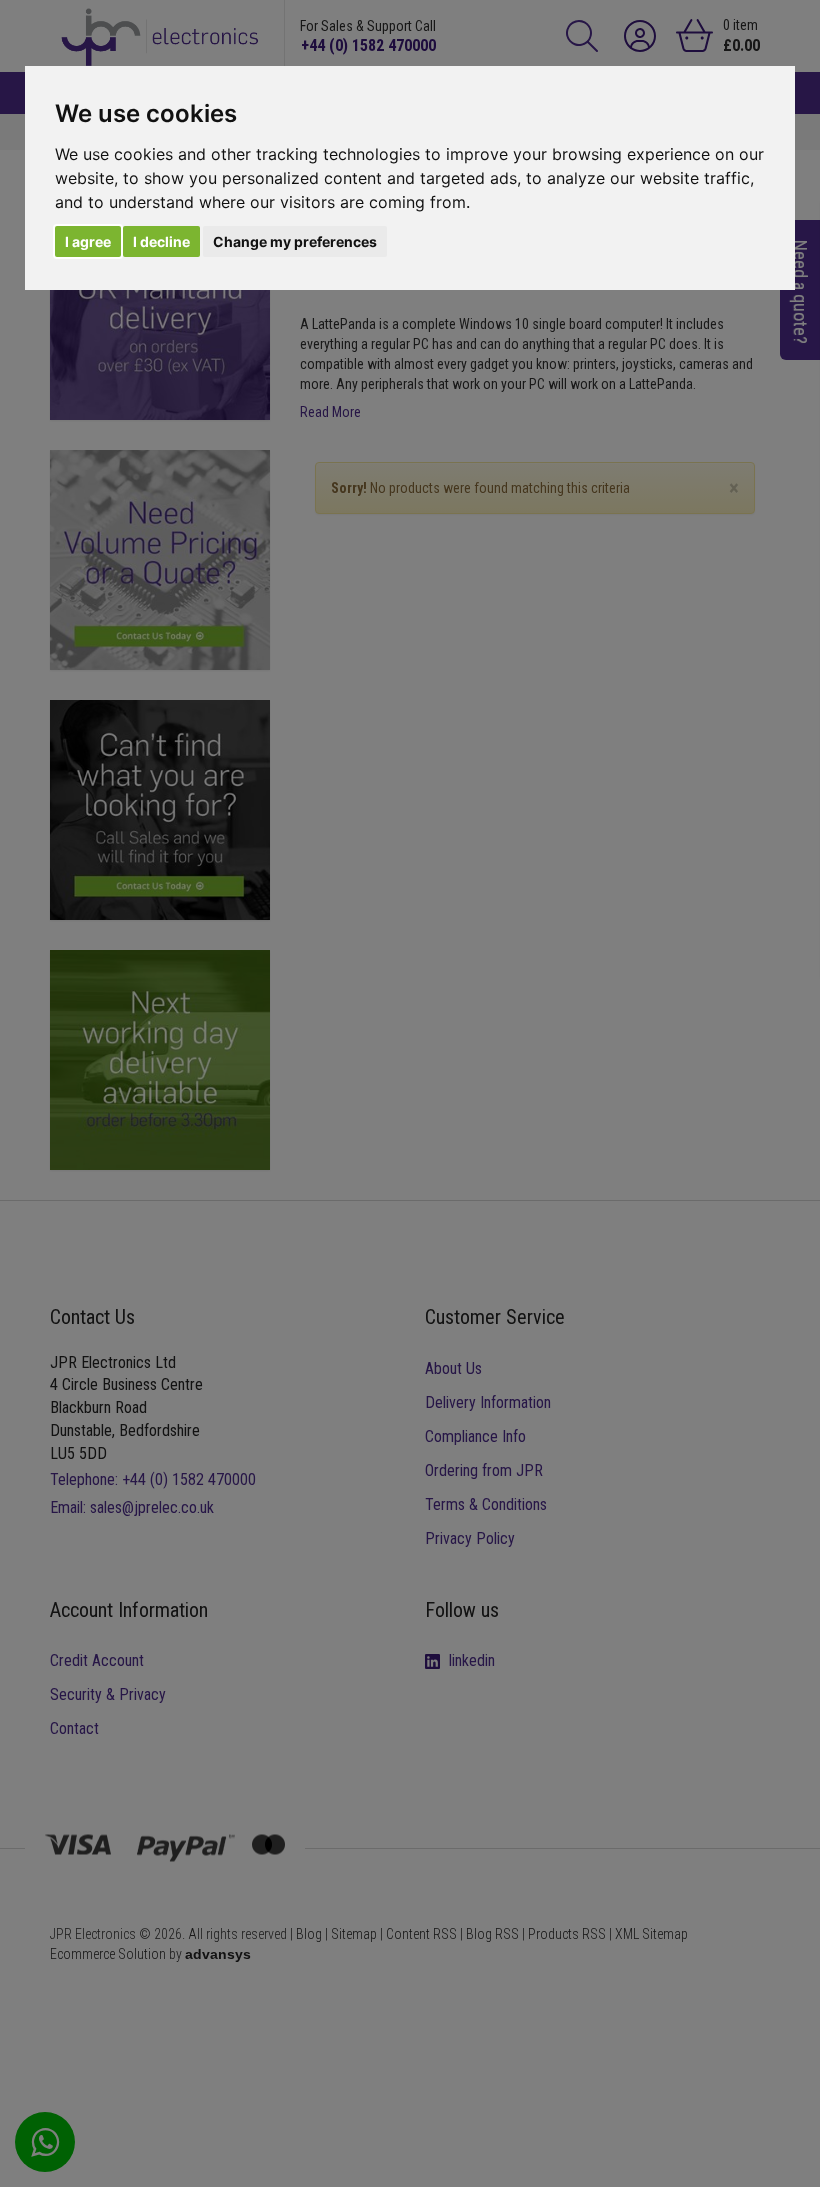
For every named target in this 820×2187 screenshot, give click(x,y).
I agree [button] (88, 241)
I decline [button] (161, 241)
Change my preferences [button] (295, 241)
